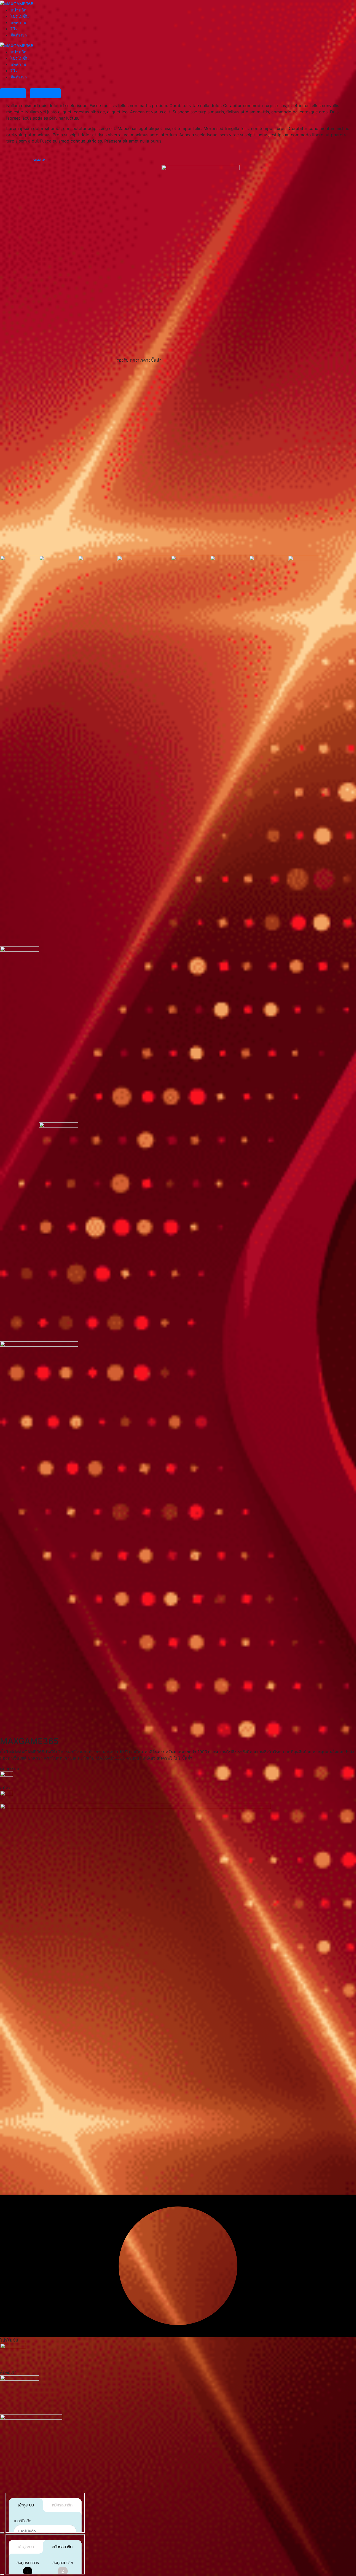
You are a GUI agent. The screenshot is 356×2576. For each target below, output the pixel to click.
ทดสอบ (40, 160)
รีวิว (14, 29)
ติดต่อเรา (19, 35)
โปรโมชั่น (20, 16)
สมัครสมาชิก (45, 93)
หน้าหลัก (19, 10)
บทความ (18, 22)
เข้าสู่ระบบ (13, 93)
